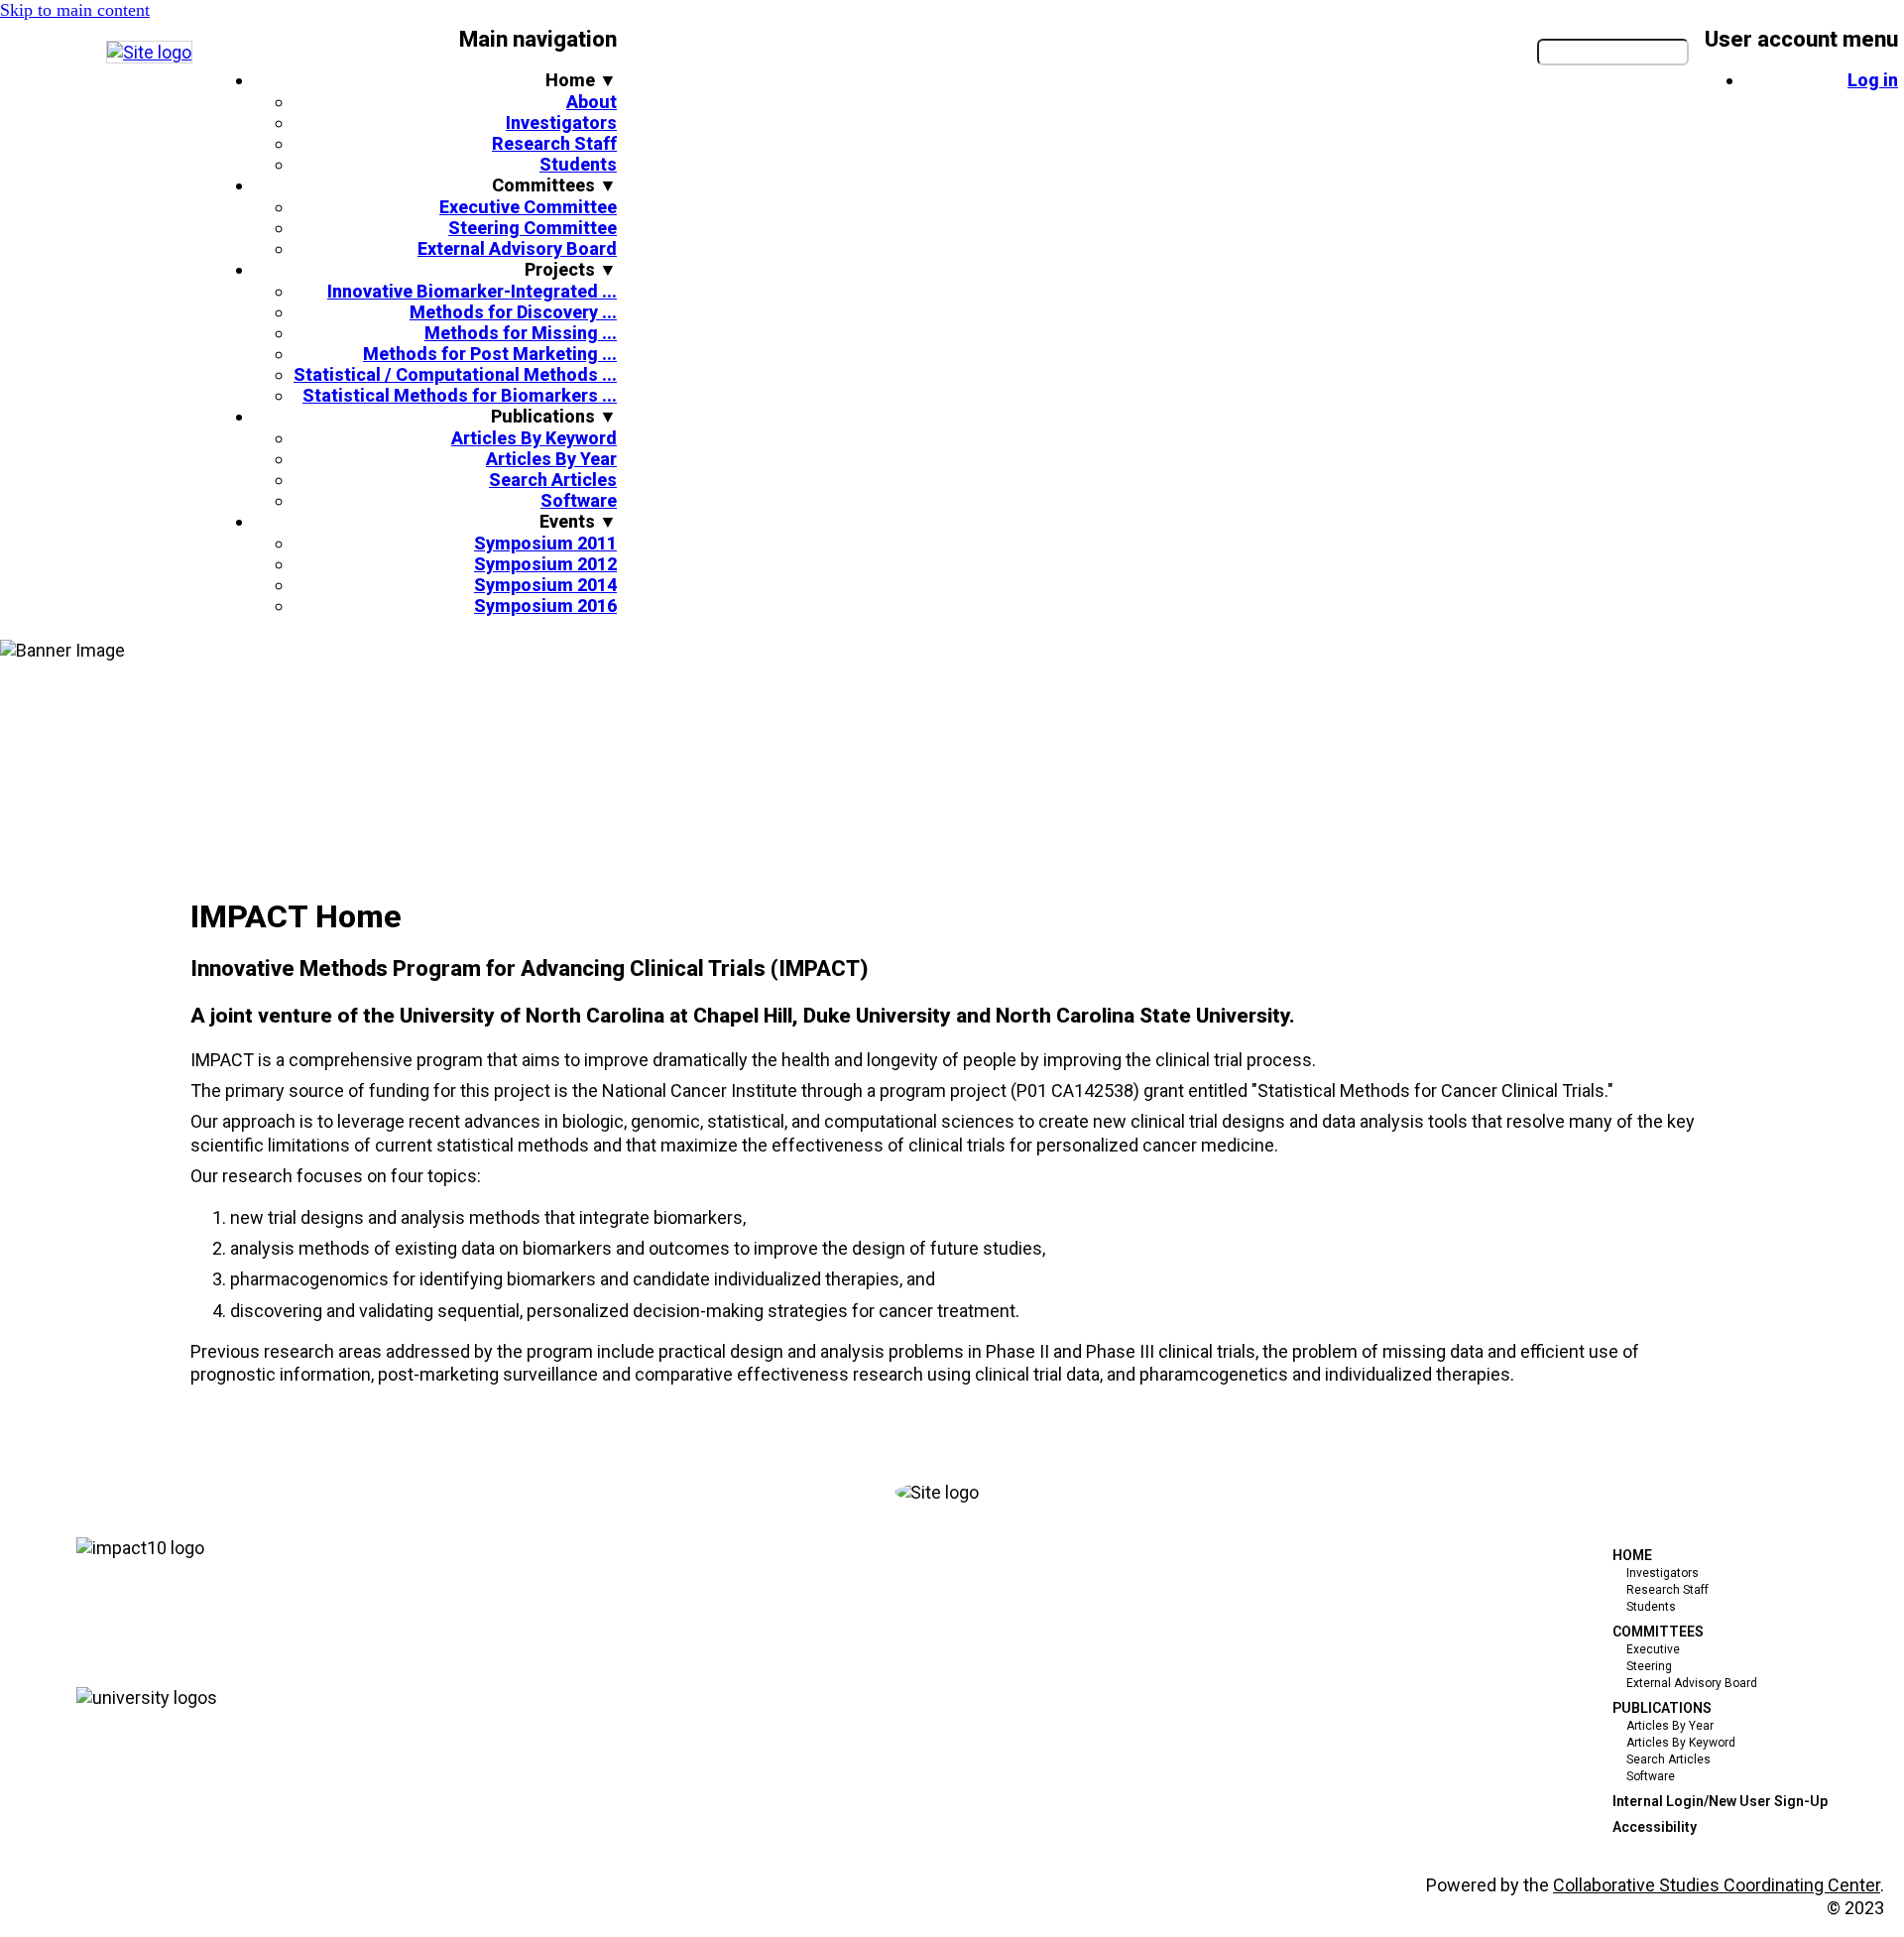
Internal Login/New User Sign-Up (1720, 1801)
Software (579, 500)
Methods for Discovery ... (513, 312)
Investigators (561, 122)
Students (578, 164)
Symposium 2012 (545, 564)
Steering (1649, 1666)
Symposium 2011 (545, 543)
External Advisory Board (517, 248)
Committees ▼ (554, 185)
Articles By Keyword (534, 438)
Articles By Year (551, 459)
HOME (1632, 1555)
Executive (1653, 1649)
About (592, 102)
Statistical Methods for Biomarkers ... (460, 395)
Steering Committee (533, 228)
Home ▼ (581, 80)
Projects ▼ (571, 269)
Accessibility (1655, 1827)
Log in (1873, 80)
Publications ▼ (554, 416)
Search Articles (553, 480)
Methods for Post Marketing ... (490, 354)
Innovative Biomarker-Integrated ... (472, 291)
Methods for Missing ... (521, 333)
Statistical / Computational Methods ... (455, 374)
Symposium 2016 (545, 605)
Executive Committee (528, 207)
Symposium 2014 (545, 585)
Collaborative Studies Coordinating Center (1717, 1885)
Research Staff (554, 143)
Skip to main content (75, 10)
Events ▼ (578, 521)
